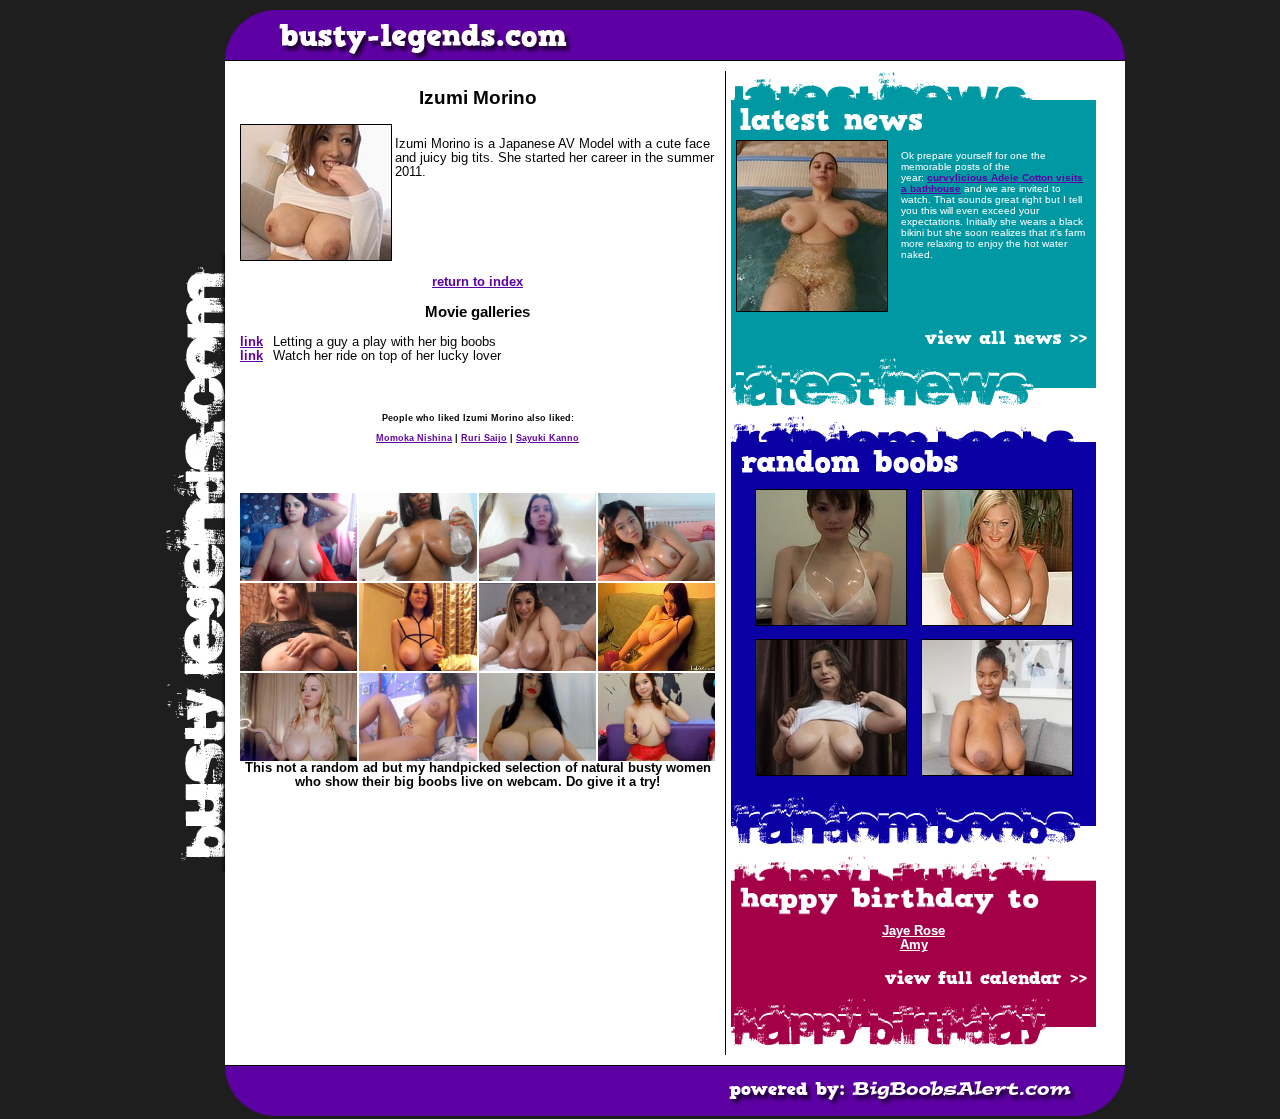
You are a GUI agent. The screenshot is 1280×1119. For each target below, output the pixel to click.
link (251, 342)
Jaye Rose (913, 931)
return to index (477, 282)
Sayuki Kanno (547, 438)
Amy (914, 945)
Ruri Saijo (484, 438)
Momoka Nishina (414, 438)
